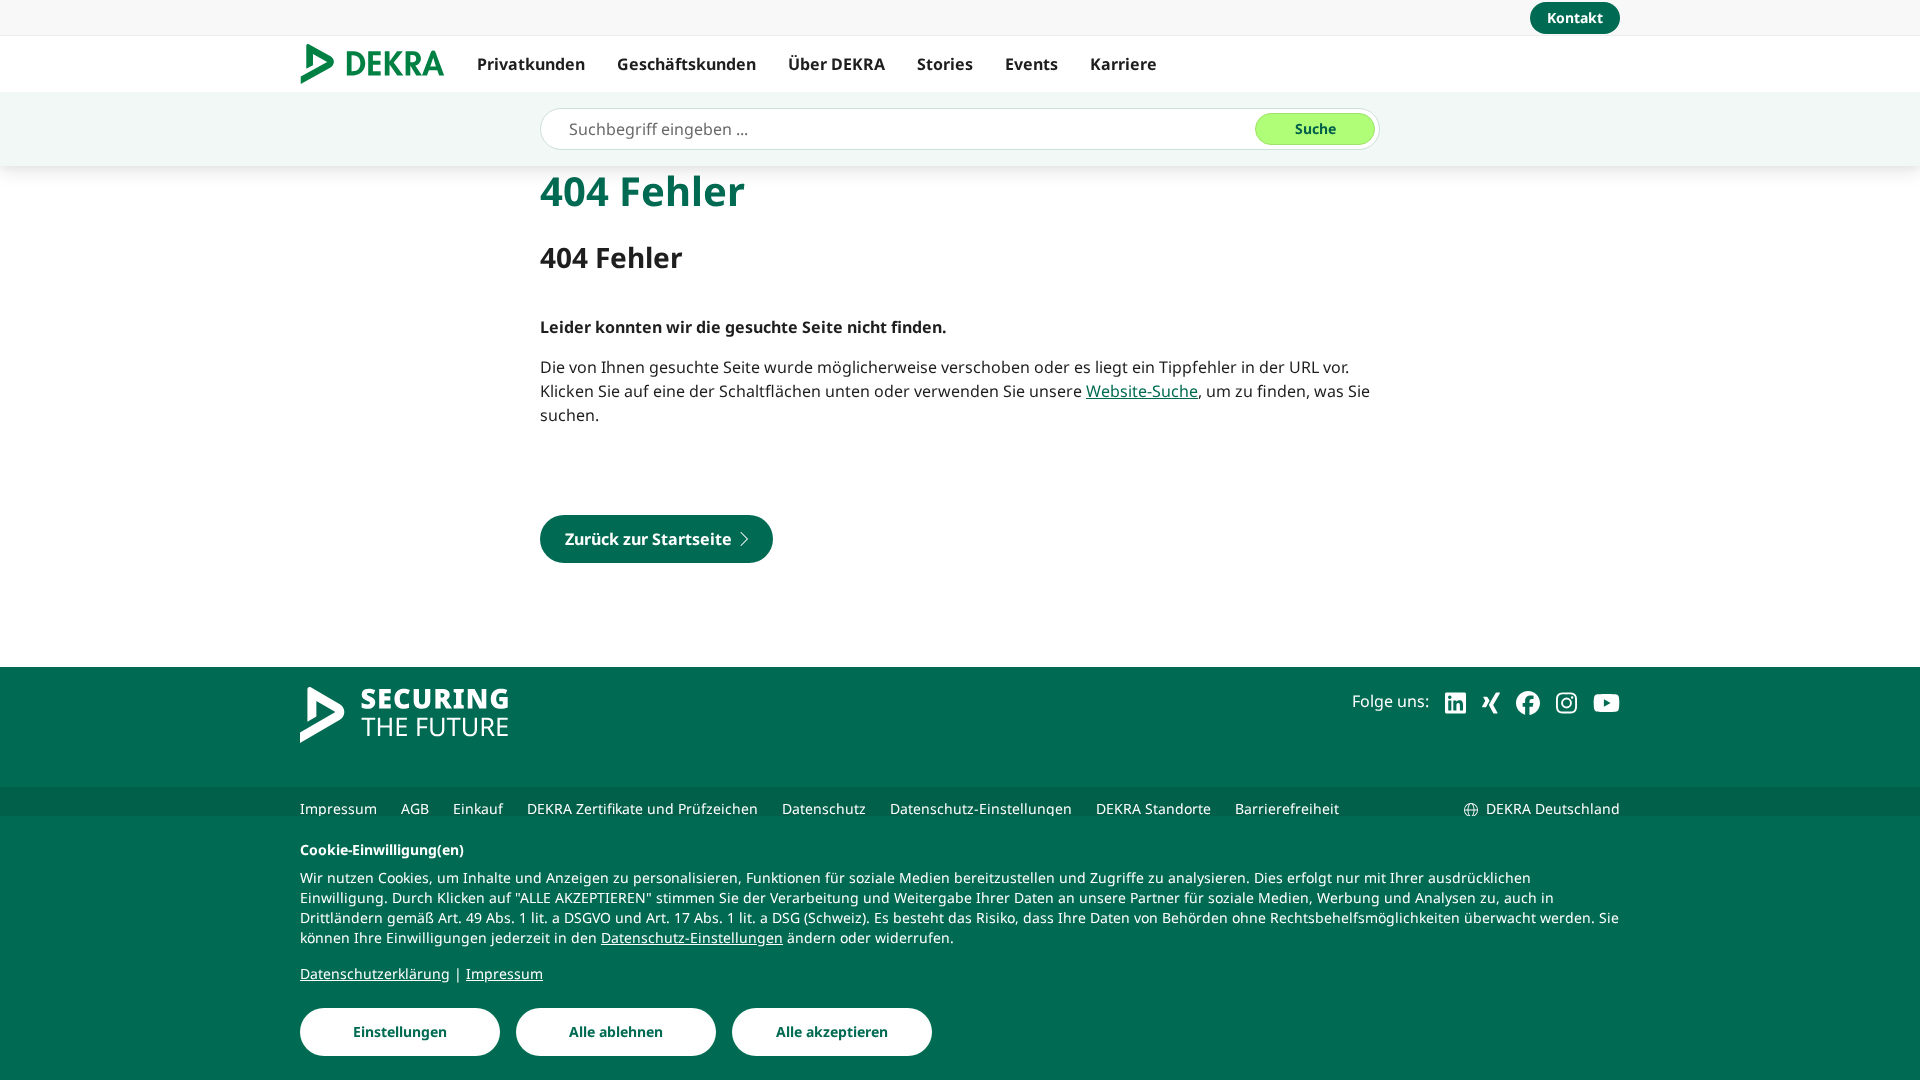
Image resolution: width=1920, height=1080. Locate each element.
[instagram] (1566, 701)
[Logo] (380, 64)
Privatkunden (531, 64)
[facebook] (1528, 701)
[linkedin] (1455, 701)
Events (1031, 64)
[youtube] (1606, 701)
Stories (945, 64)
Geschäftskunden (686, 64)
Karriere (1123, 64)
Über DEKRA (836, 64)
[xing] (1491, 701)
